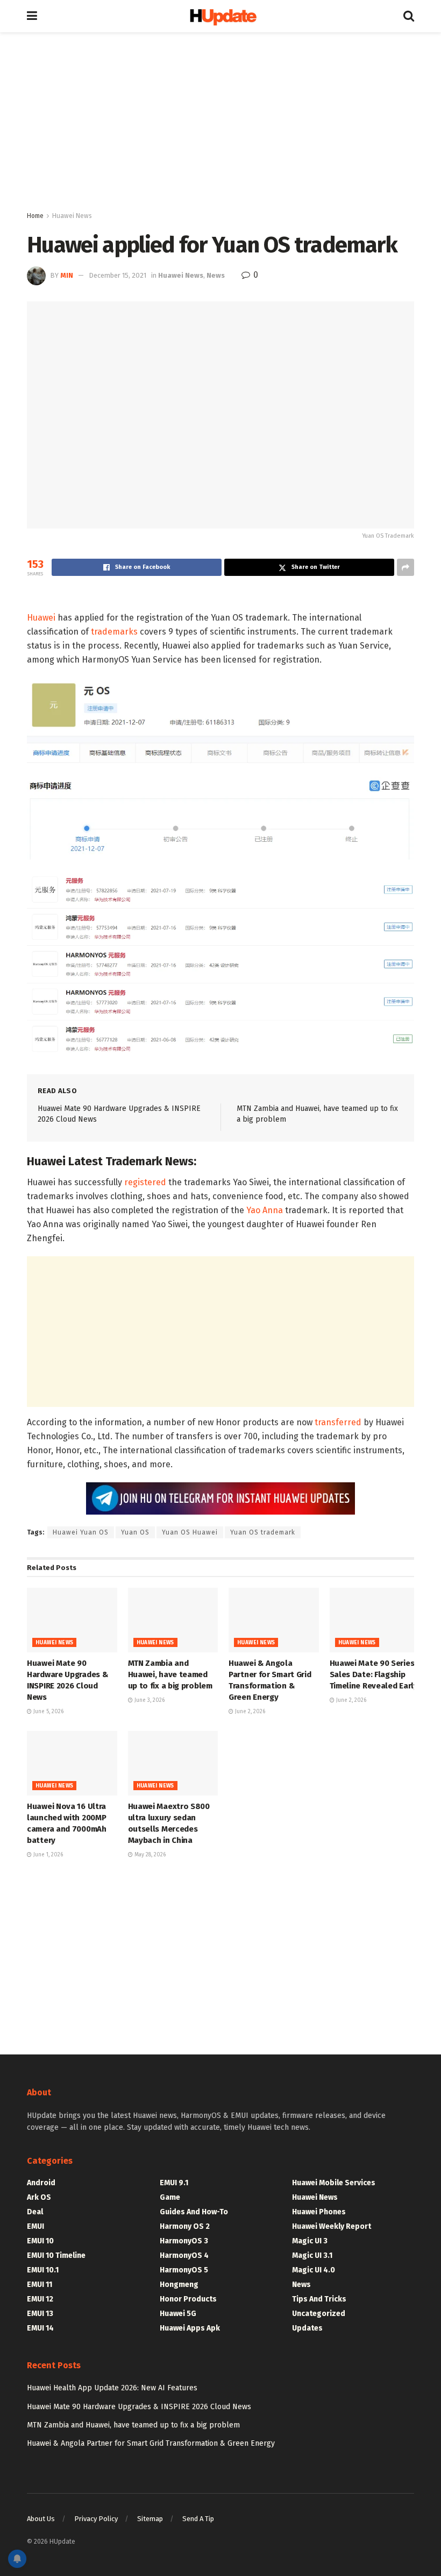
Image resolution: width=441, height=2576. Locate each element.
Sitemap (150, 2519)
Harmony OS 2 (185, 2226)
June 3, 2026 (149, 1700)
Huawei (41, 618)
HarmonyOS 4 (184, 2255)
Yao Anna (265, 1210)
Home (35, 216)
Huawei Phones (319, 2212)
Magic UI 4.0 (314, 2270)
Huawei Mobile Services (334, 2183)
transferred (338, 1422)
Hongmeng (179, 2285)
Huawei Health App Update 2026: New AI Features (112, 2388)
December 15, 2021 (118, 275)
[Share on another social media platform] (406, 567)
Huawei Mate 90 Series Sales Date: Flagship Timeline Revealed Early (374, 1674)
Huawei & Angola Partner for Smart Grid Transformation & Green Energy (151, 2443)
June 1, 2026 (47, 1855)
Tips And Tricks (319, 2299)
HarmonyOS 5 (184, 2270)
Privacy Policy (96, 2519)
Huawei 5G (178, 2314)
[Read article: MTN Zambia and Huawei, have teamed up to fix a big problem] (173, 1620)
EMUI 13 (40, 2314)
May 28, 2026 (149, 1855)
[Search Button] (409, 16)
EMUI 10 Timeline (56, 2255)
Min (67, 275)
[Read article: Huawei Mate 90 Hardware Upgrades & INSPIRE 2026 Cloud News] (72, 1620)
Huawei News (72, 216)
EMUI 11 (40, 2285)
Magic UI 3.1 (312, 2255)
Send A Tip (198, 2519)
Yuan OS (135, 1532)
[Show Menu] (32, 16)
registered (145, 1182)
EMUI (35, 2226)
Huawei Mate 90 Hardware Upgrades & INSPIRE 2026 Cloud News (139, 2407)
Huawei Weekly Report (332, 2226)
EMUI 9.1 (174, 2183)
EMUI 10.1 (43, 2270)
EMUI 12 (40, 2299)
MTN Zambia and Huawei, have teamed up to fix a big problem (170, 1674)
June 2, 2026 (249, 1712)
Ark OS (39, 2197)
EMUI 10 (40, 2241)
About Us (41, 2519)
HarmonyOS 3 (184, 2241)
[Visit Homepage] (220, 16)
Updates (307, 2328)
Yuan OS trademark (263, 1532)
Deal (35, 2212)
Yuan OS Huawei (190, 1532)
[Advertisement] (220, 124)
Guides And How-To (194, 2212)
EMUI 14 (40, 2328)
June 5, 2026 (48, 1712)
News (216, 275)
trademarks (114, 632)
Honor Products (188, 2299)
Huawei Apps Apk (190, 2328)
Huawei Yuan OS (81, 1532)
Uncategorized (319, 2314)
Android (41, 2183)
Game (170, 2197)
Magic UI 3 (310, 2241)
